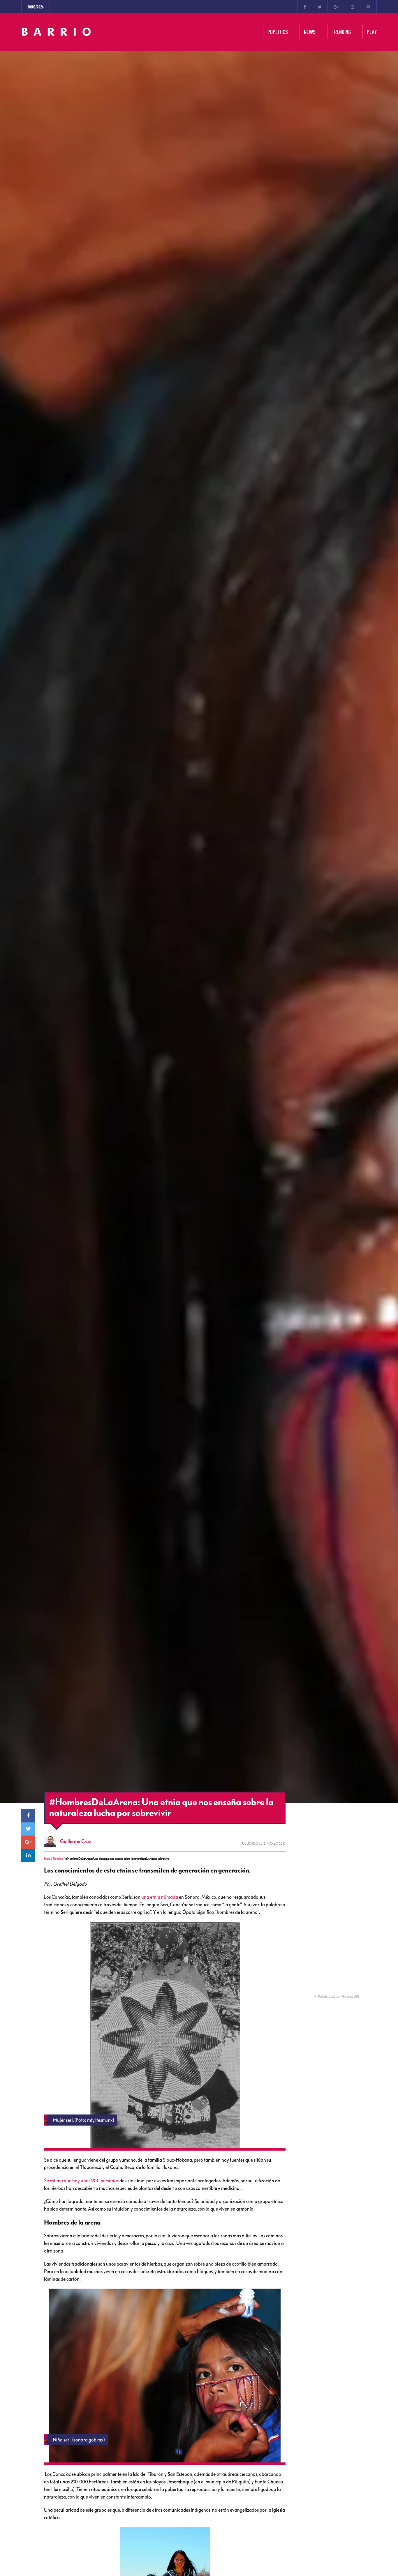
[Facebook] (305, 6)
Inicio (47, 1859)
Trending (58, 1859)
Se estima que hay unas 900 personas (81, 2181)
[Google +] (336, 6)
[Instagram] (353, 6)
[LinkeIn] (28, 1856)
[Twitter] (320, 6)
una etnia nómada (160, 1897)
